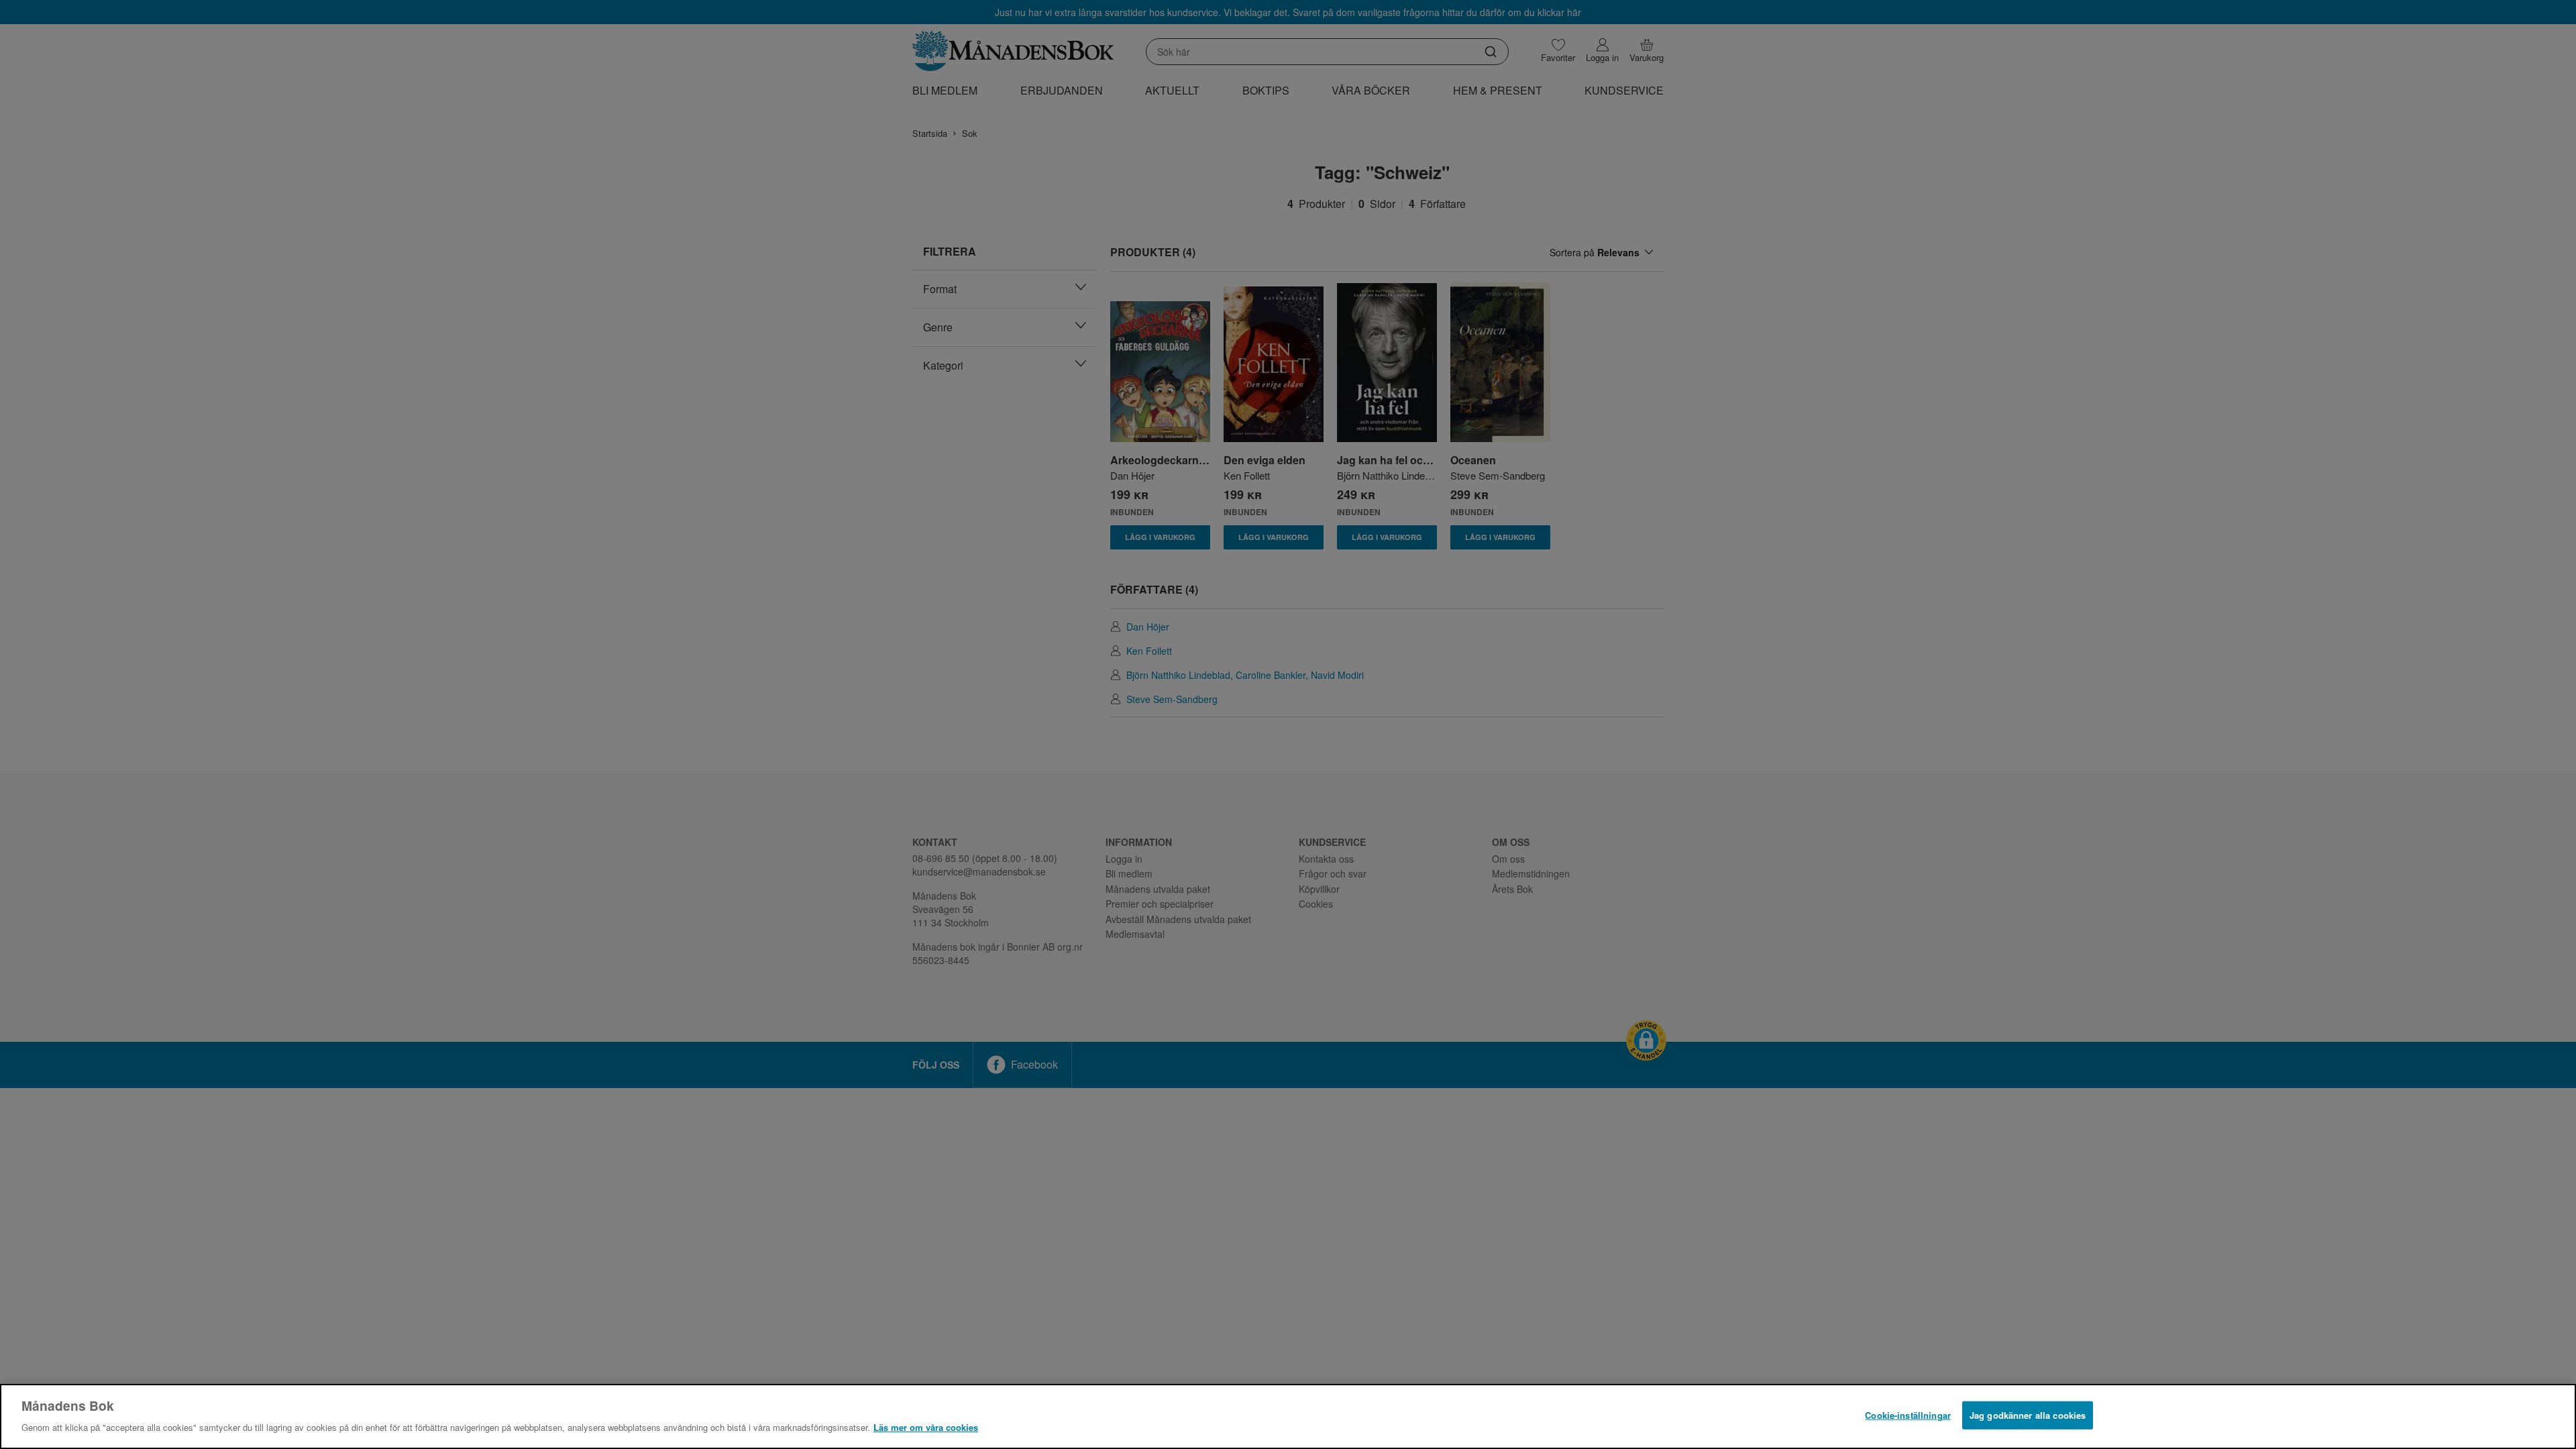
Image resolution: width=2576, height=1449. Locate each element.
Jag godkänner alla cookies (2028, 1415)
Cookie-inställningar (1908, 1415)
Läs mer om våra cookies (926, 1427)
